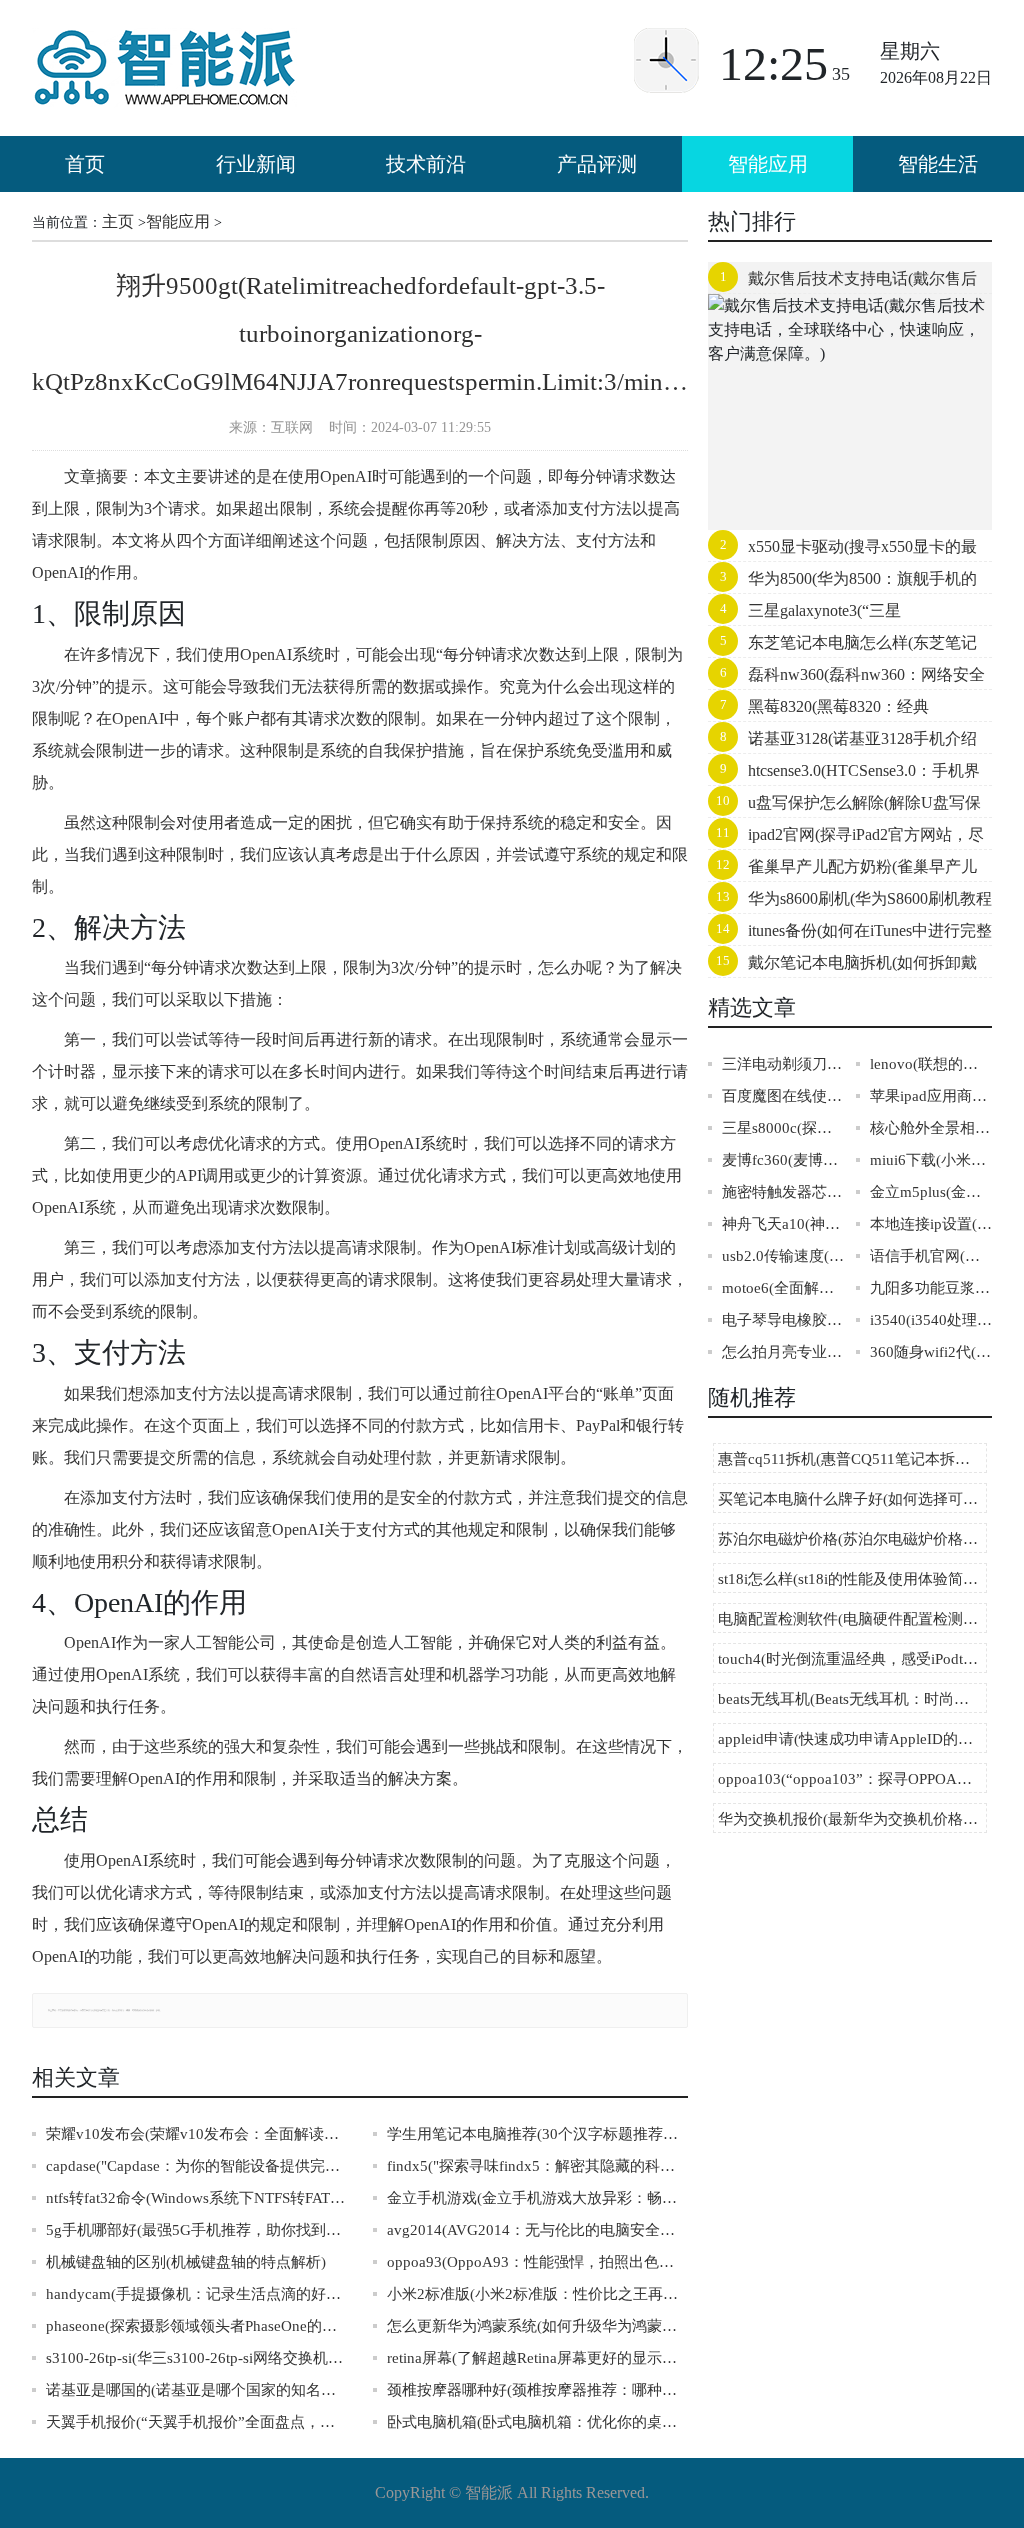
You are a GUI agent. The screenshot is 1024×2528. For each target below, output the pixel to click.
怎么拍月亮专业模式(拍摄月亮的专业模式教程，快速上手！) (783, 1352)
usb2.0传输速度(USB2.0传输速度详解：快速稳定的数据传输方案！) (783, 1256)
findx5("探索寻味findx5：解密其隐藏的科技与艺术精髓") (537, 2166)
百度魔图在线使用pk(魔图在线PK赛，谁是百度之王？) (783, 1096)
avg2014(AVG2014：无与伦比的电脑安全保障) (537, 2230)
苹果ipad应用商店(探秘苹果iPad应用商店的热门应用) (931, 1096)
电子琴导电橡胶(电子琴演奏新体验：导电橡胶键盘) (783, 1320)
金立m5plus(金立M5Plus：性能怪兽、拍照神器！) (931, 1192)
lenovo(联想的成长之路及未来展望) (931, 1064)
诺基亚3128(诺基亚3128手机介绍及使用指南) (842, 743)
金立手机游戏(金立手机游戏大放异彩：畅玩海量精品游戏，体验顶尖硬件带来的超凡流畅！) (537, 2198)
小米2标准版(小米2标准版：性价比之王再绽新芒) (537, 2294)
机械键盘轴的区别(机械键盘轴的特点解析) (186, 2262)
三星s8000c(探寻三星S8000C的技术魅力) (783, 1128)
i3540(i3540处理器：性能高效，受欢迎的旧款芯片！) (931, 1320)
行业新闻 (256, 164)
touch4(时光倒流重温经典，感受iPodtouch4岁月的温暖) (852, 1659)
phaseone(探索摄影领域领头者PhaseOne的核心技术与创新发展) (196, 2326)
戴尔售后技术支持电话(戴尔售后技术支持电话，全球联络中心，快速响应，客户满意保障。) (844, 283)
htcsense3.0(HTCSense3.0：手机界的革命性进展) (844, 775)
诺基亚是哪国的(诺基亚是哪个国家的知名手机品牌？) (196, 2390)
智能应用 (768, 164)
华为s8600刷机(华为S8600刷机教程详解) (850, 903)
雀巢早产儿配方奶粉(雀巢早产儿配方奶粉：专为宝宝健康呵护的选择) (842, 871)
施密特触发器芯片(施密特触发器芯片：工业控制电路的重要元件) (783, 1192)
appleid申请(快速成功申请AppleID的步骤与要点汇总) (852, 1739)
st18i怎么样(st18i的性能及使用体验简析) (850, 1579)
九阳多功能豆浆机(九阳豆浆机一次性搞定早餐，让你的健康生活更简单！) (931, 1288)
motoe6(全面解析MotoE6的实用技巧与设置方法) (783, 1288)
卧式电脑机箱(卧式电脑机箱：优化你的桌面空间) (537, 2422)
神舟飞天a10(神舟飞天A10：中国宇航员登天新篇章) (783, 1224)
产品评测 (597, 164)
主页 (118, 221)
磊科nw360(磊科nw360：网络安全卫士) (846, 679)
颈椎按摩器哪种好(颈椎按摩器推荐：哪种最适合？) (537, 2390)
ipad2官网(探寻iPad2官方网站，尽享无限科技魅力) (846, 839)
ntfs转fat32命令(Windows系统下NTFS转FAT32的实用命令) (196, 2198)
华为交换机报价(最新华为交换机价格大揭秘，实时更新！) (852, 1819)
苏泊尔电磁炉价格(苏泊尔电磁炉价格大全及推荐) (852, 1539)
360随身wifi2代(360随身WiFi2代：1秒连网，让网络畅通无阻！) (931, 1352)
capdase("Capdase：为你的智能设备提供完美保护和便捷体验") (196, 2166)
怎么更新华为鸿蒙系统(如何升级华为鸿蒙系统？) (537, 2326)
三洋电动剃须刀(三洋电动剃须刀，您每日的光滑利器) (783, 1064)
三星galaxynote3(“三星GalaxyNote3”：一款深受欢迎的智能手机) (842, 615)
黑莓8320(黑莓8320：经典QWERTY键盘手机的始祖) (818, 711)
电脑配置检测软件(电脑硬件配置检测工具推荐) (852, 1619)
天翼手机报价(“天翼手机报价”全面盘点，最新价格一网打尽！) (196, 2422)
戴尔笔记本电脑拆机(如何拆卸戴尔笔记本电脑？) (842, 967)
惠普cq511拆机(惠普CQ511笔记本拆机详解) (852, 1459)
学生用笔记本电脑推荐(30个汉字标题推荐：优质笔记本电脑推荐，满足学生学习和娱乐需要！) (537, 2134)
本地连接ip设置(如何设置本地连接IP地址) (931, 1224)
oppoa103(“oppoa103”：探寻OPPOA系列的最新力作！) (852, 1779)
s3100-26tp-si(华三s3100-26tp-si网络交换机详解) (196, 2358)
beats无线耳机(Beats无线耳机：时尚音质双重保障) (852, 1699)
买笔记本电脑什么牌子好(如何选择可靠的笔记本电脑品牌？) (852, 1499)
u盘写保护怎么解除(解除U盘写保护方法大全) (844, 807)
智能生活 (938, 164)
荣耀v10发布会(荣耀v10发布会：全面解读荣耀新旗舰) (196, 2134)
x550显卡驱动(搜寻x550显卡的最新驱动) (842, 551)
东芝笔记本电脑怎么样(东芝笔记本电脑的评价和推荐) (842, 647)
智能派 (489, 2492)
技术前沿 (426, 164)
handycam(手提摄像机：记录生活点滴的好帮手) (196, 2294)
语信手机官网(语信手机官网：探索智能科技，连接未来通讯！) (931, 1256)
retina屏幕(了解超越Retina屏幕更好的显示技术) (537, 2358)
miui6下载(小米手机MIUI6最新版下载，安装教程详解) (931, 1160)
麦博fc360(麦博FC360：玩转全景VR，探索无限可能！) (783, 1160)
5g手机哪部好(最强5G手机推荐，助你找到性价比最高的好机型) (196, 2230)
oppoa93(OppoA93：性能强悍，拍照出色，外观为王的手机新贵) (537, 2262)
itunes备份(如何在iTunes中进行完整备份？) (850, 935)
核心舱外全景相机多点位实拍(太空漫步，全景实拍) (931, 1128)
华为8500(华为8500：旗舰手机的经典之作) (842, 583)
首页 (85, 164)
